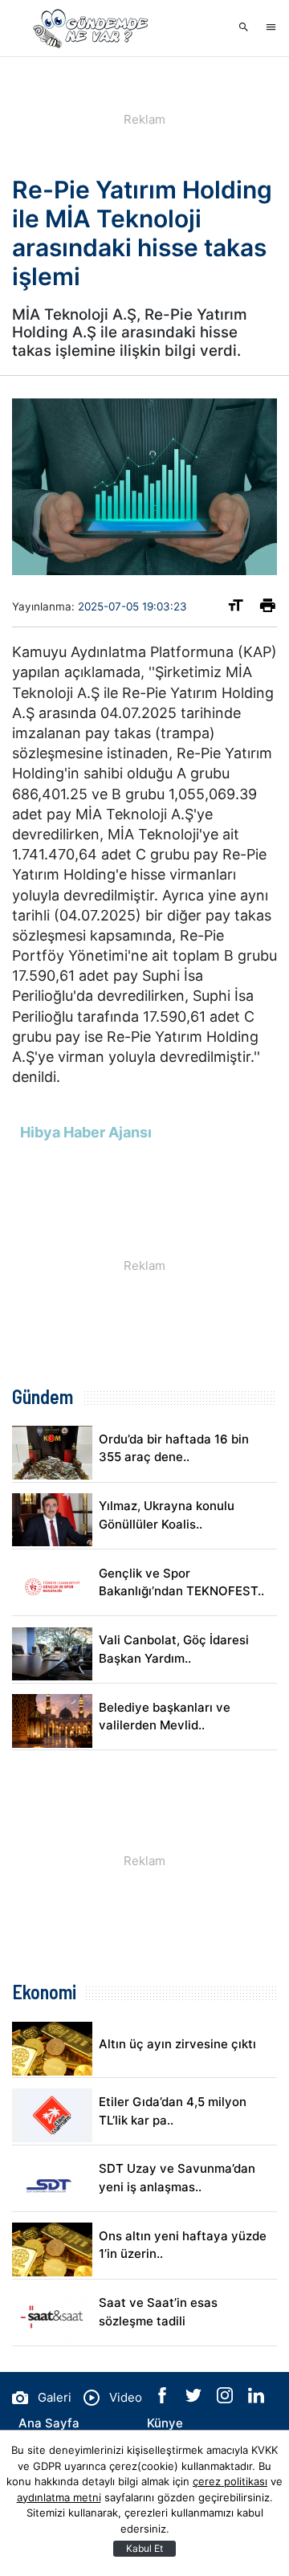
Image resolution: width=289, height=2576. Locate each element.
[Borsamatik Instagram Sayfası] (226, 2399)
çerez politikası (230, 2481)
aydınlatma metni (59, 2497)
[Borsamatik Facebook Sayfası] (164, 2399)
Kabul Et (144, 2548)
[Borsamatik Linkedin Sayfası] (256, 2399)
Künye (165, 2423)
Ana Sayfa (49, 2423)
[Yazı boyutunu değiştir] (236, 608)
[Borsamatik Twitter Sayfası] (195, 2399)
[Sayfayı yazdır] (268, 608)
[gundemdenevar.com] (92, 28)
